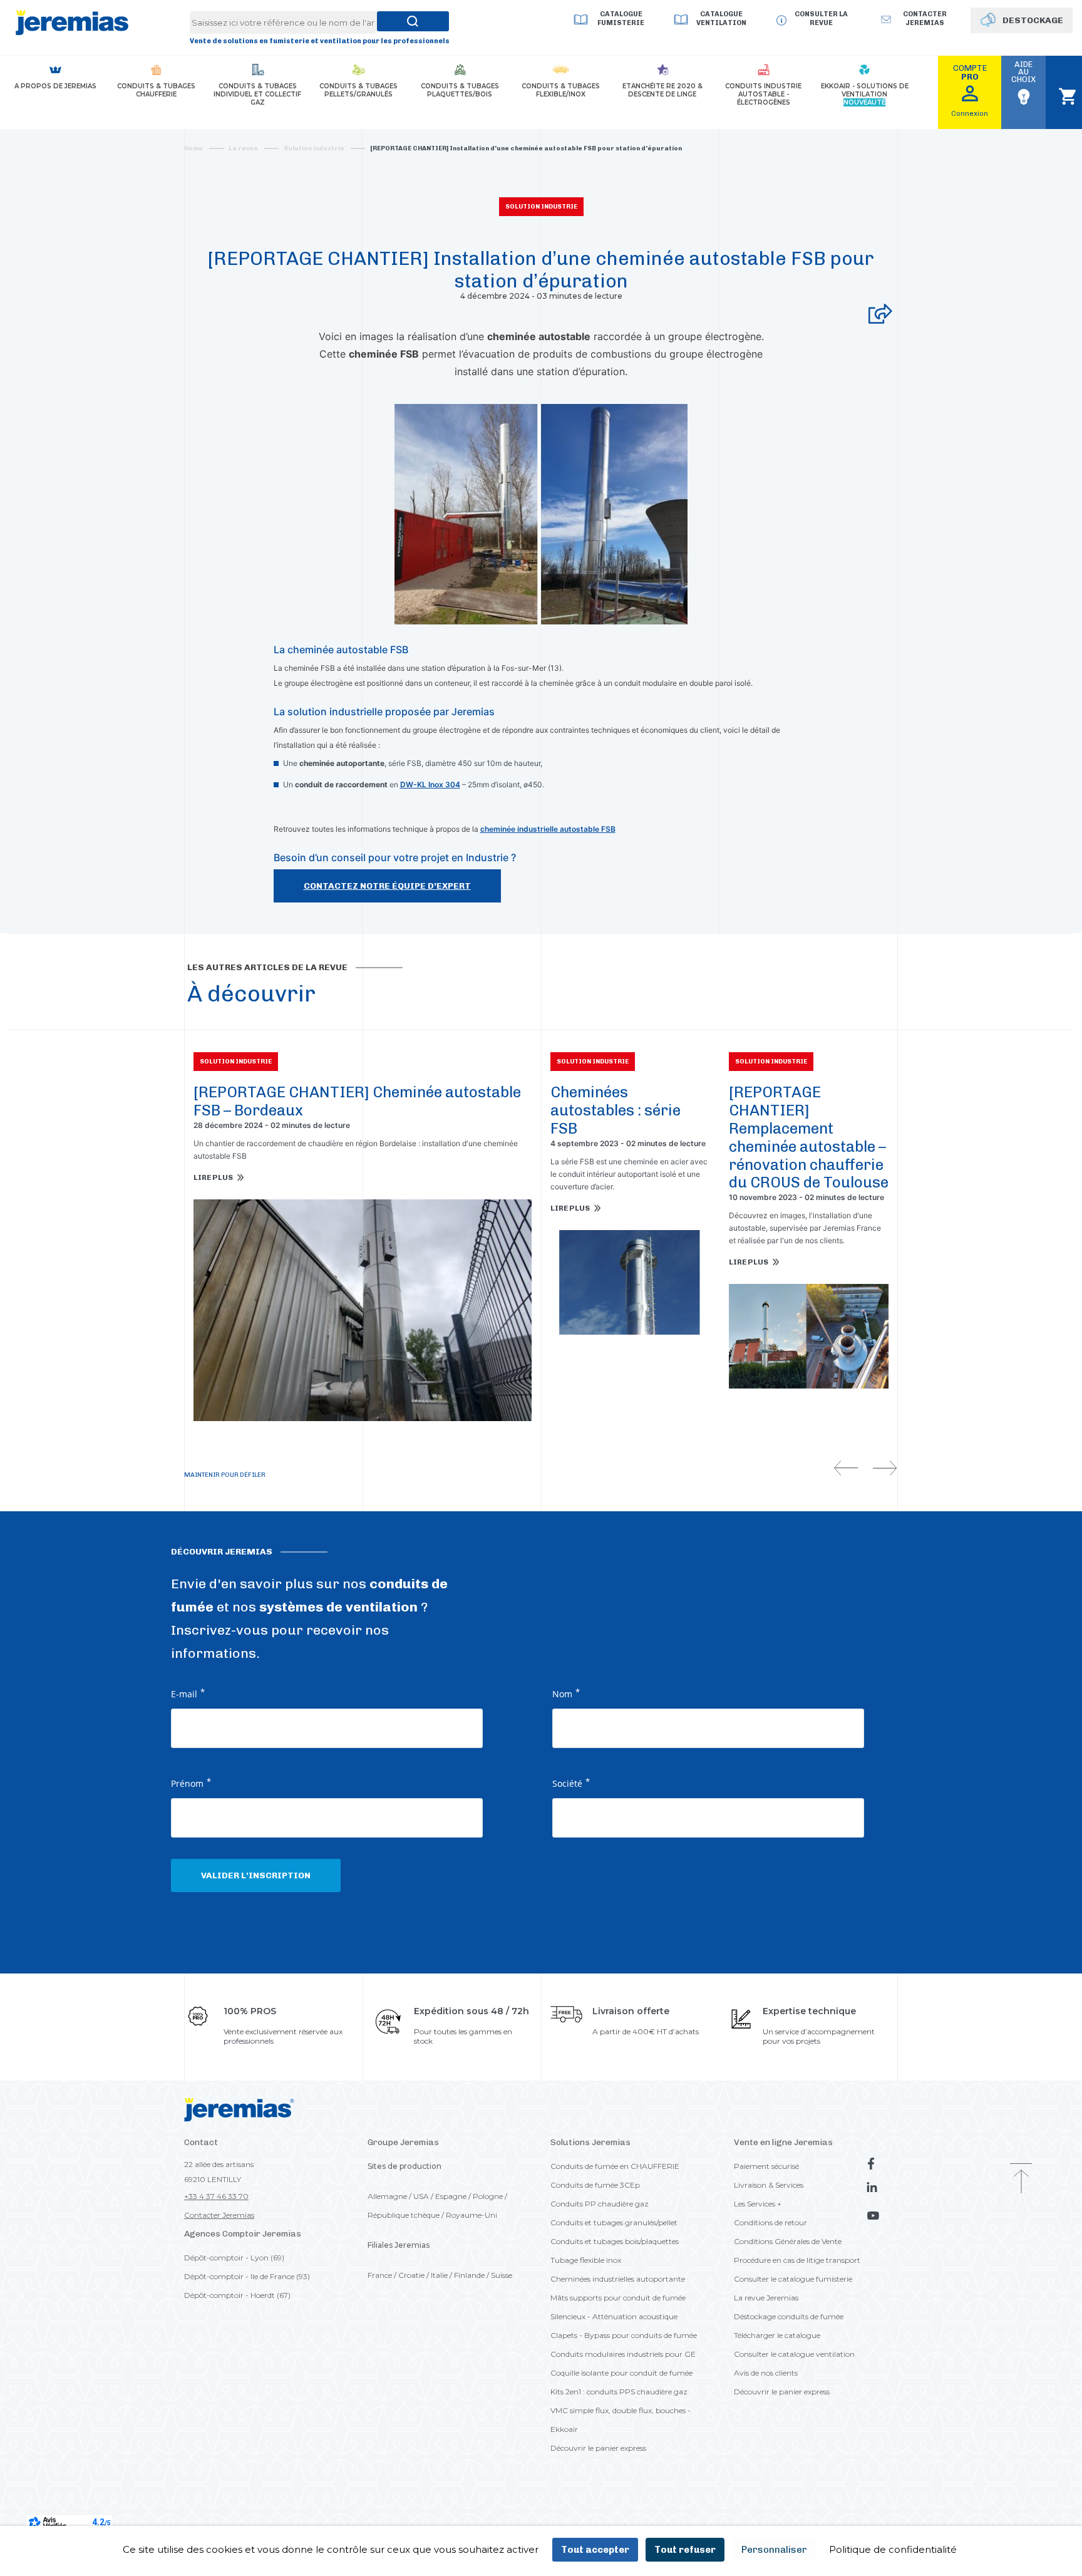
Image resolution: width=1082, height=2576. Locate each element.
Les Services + (758, 2204)
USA (421, 2196)
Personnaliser (774, 2550)
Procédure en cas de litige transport (797, 2260)
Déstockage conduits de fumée (789, 2316)
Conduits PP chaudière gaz (600, 2204)
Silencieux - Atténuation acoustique (614, 2316)
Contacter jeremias (925, 18)
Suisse (502, 2275)
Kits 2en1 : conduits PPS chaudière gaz (619, 2392)
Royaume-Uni (471, 2215)
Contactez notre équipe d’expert (387, 886)
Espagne (451, 2196)
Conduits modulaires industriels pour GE (623, 2354)
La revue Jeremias (766, 2298)
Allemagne (387, 2196)
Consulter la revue (821, 18)
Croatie (411, 2275)
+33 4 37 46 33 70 (216, 2196)
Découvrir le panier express (598, 2448)
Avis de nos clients (766, 2373)
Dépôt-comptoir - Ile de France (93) (247, 2276)
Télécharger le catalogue (777, 2335)
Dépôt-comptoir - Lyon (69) (234, 2258)
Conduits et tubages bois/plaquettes (615, 2241)
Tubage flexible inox (586, 2260)
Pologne (488, 2196)
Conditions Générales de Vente (788, 2241)
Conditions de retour (770, 2222)
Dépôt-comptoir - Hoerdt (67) (237, 2295)
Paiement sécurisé (766, 2166)
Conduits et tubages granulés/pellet (614, 2222)
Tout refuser (685, 2550)
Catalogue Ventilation (721, 18)
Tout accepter (595, 2550)
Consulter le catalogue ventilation (794, 2354)
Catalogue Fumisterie (621, 18)
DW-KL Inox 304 (430, 784)
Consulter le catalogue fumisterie (793, 2279)
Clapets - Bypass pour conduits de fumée (624, 2335)
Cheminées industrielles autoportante (618, 2279)
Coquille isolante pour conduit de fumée (621, 2373)
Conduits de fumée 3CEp (595, 2185)
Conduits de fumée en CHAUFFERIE (615, 2166)
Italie (439, 2275)
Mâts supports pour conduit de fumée (618, 2298)
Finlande (469, 2275)
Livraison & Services (769, 2185)
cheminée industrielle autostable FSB (548, 829)
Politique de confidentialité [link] (893, 2549)
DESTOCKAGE (1033, 20)
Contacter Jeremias (219, 2215)
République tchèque (404, 2215)
